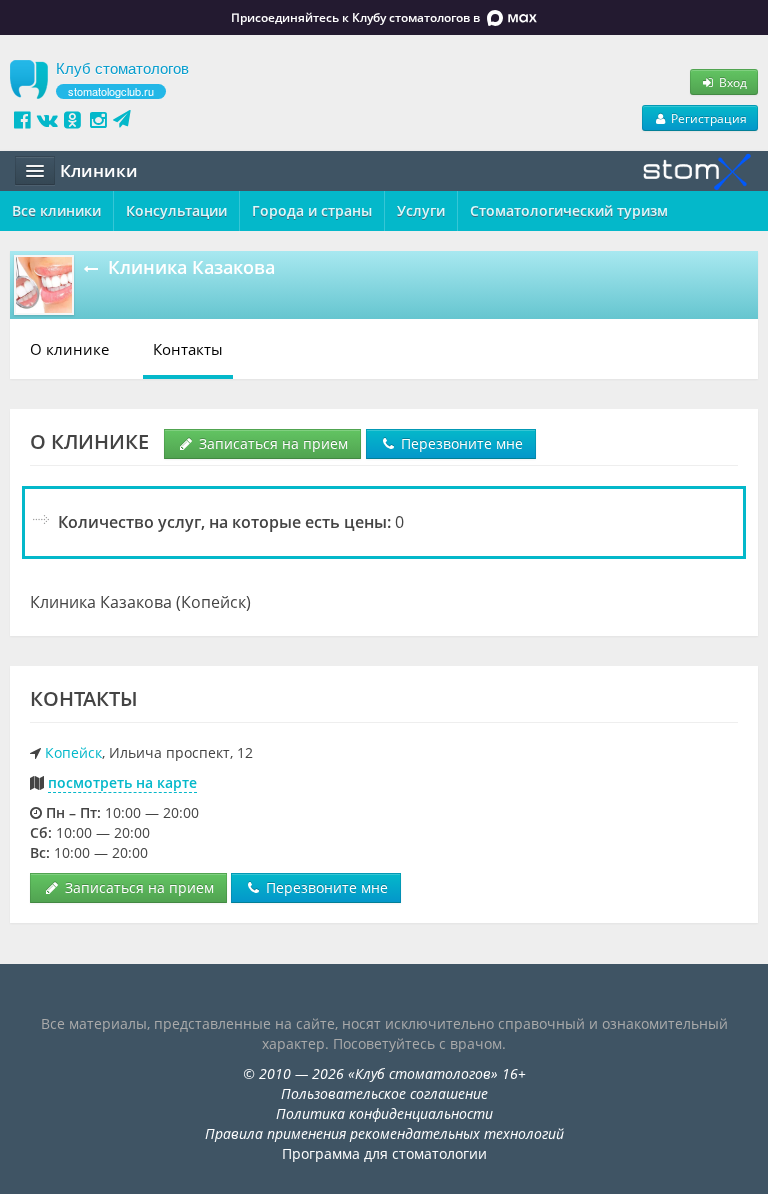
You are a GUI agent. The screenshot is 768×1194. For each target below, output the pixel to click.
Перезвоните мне (460, 443)
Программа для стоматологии (384, 1153)
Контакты (188, 349)
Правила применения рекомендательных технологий (384, 1133)
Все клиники (56, 210)
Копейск (73, 752)
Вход (731, 82)
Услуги (421, 210)
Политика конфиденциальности (384, 1113)
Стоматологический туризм (569, 210)
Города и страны (312, 210)
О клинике (69, 349)
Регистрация (707, 118)
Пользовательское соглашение (384, 1093)
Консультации (176, 210)
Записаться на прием (271, 443)
